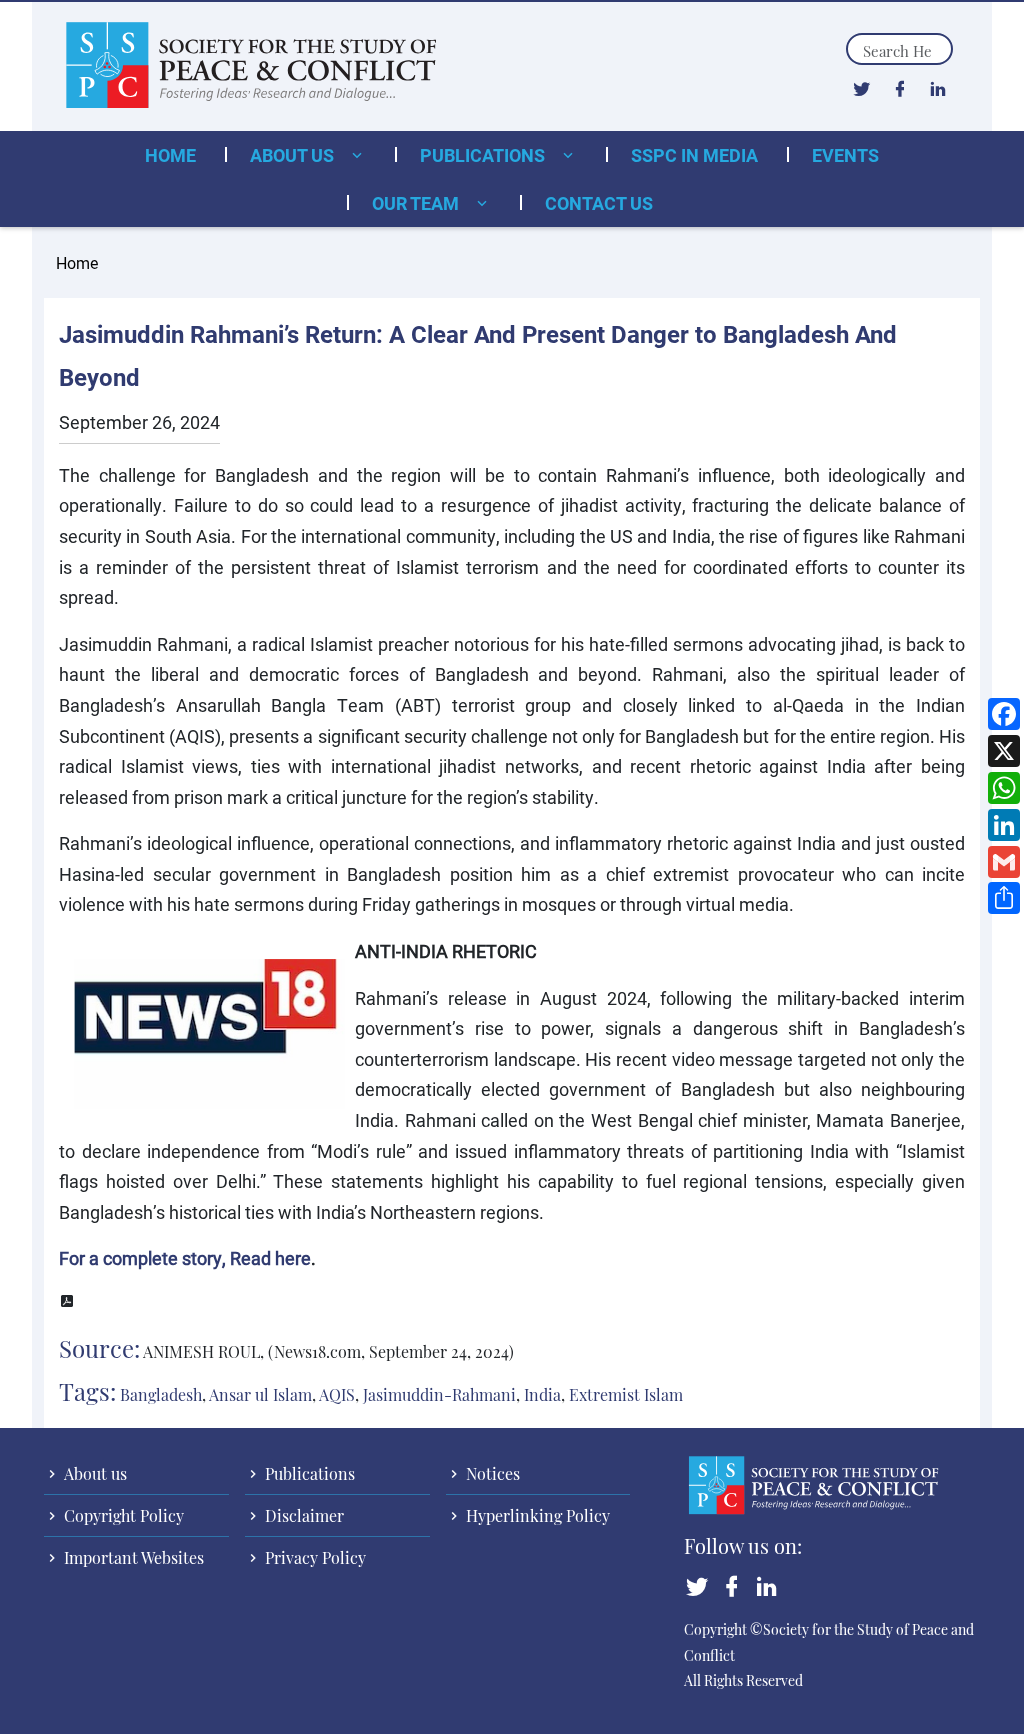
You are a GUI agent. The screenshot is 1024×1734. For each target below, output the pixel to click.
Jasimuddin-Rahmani (439, 1394)
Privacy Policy (313, 1557)
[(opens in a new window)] (861, 88)
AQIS (337, 1394)
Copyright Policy (122, 1515)
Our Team (417, 203)
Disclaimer (302, 1515)
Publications (484, 155)
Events (845, 155)
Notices (491, 1473)
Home (170, 155)
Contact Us (599, 203)
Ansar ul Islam (260, 1394)
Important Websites (132, 1557)
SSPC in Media (694, 155)
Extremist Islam (626, 1394)
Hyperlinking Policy (536, 1515)
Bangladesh (161, 1394)
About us (294, 155)
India (542, 1394)
